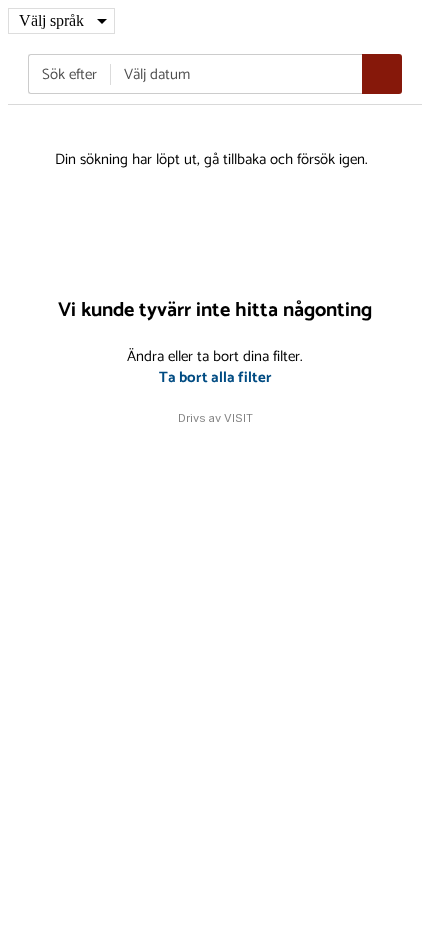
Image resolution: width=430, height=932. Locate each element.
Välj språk (51, 20)
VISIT (238, 418)
